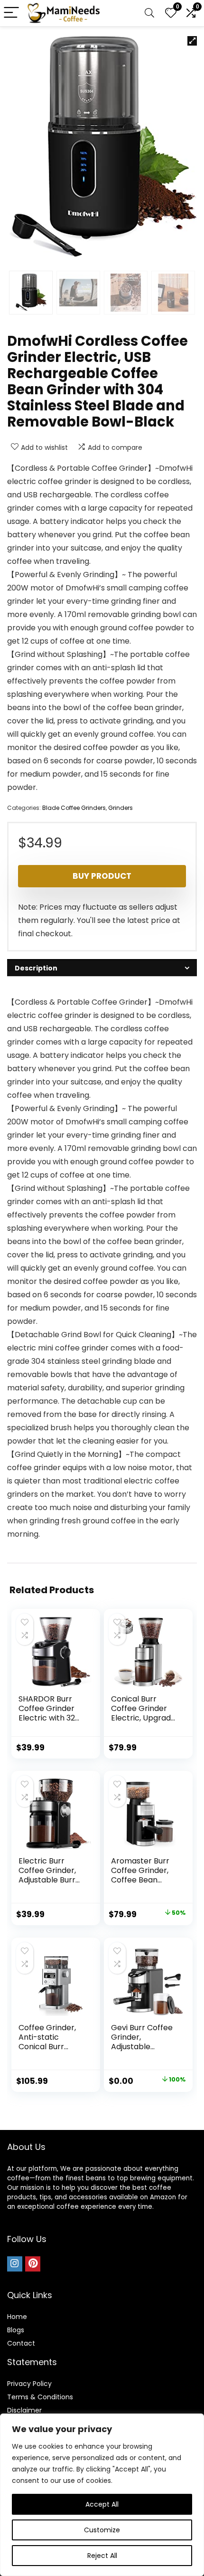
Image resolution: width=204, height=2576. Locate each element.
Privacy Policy (29, 2384)
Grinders (121, 808)
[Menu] (11, 13)
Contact (21, 2343)
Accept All (102, 2504)
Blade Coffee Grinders (74, 808)
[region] (102, 2495)
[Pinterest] (33, 2264)
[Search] (149, 13)
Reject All (102, 2556)
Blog (14, 2330)
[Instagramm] (15, 2264)
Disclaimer (24, 2410)
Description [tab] (36, 968)
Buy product (102, 876)
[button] (192, 41)
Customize (102, 2530)
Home (17, 2317)
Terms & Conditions (40, 2397)
